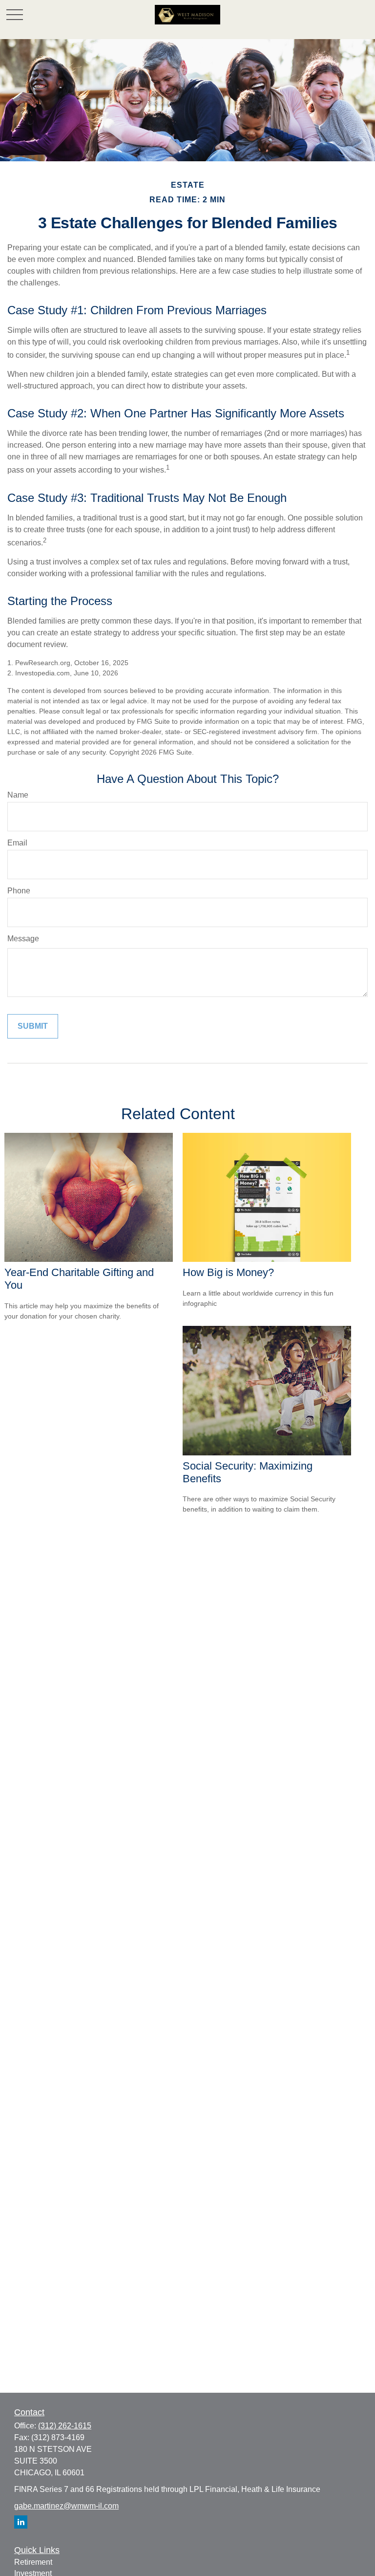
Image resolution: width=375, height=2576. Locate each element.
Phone (19, 891)
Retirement (33, 2562)
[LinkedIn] (21, 2522)
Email (17, 843)
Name (18, 795)
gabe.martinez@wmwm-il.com (66, 2506)
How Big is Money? (228, 1272)
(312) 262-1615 (65, 2426)
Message (23, 939)
